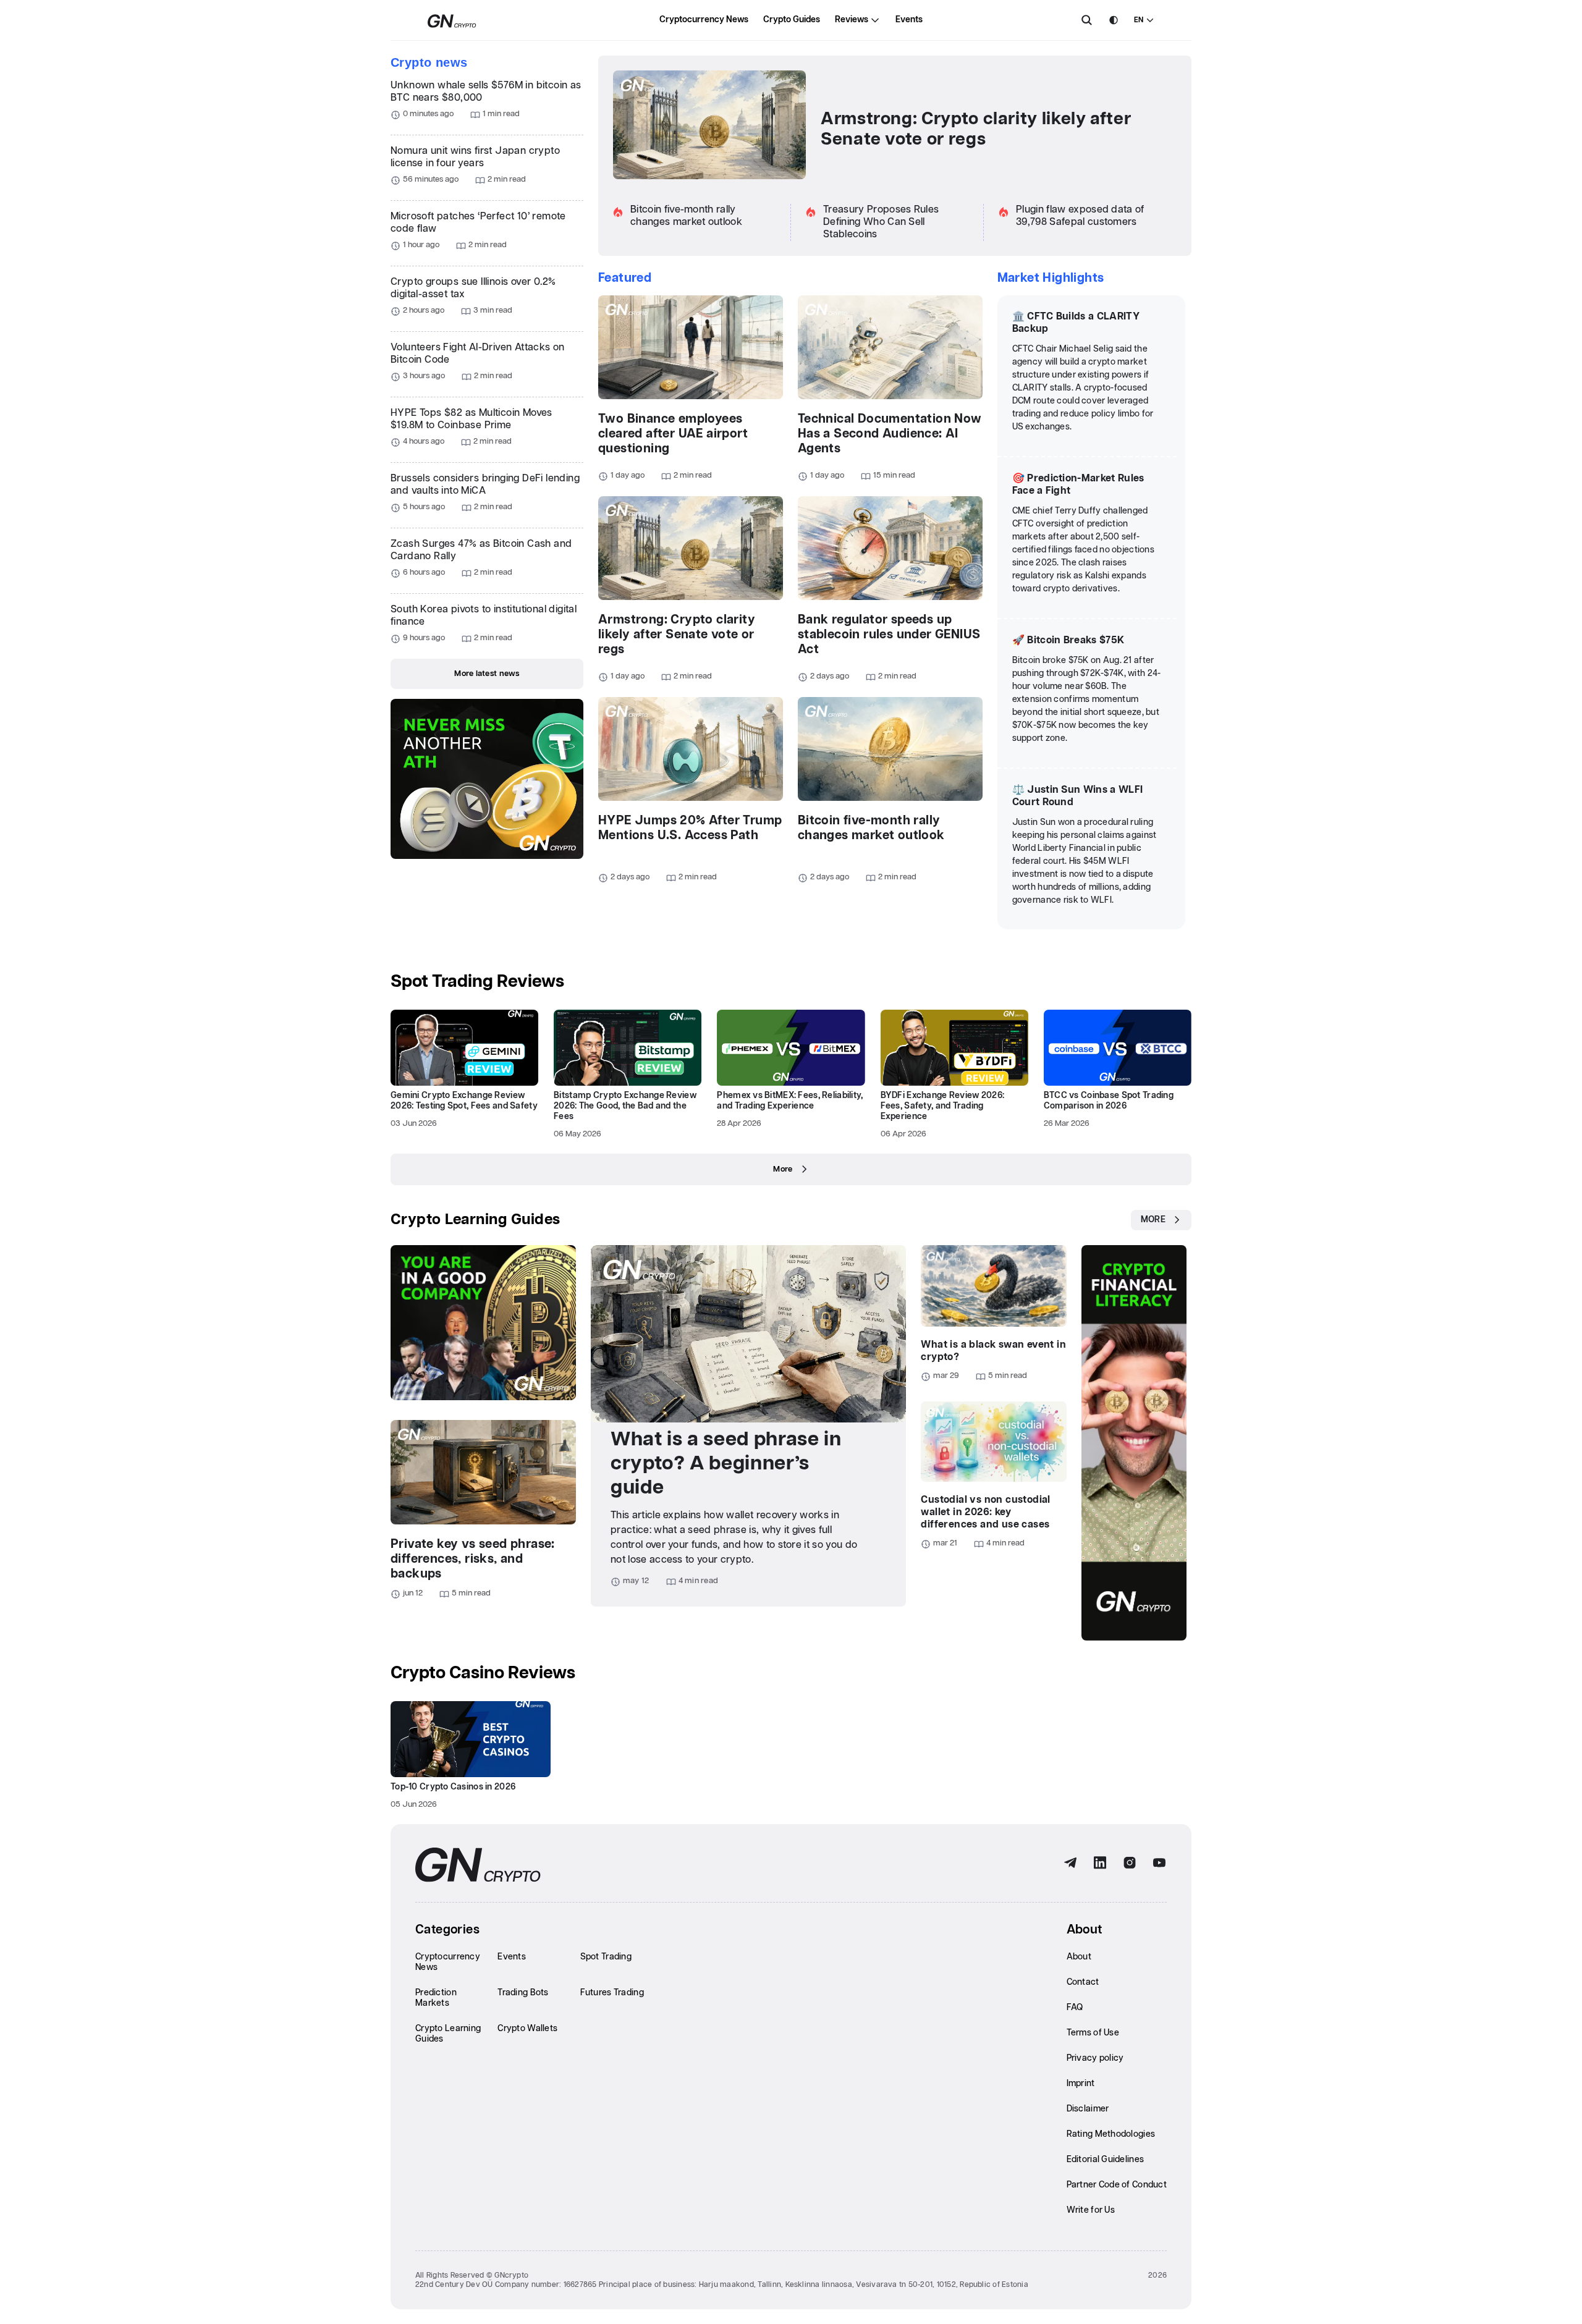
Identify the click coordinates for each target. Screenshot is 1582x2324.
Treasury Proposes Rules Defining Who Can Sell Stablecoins (881, 222)
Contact (1083, 1982)
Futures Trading (612, 1993)
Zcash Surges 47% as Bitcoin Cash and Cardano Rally (481, 550)
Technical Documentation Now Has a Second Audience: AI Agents (890, 434)
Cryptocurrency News (704, 20)
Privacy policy (1095, 2058)
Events (909, 20)
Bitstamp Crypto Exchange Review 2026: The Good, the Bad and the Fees (625, 1106)
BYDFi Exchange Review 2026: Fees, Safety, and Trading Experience (943, 1106)
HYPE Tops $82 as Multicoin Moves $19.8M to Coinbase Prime (472, 419)
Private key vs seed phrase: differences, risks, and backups (473, 1559)
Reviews (852, 20)
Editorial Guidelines (1106, 2160)
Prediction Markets (436, 1998)
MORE (1153, 1220)
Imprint (1081, 2084)
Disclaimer (1088, 2109)
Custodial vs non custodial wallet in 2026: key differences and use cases (985, 1512)
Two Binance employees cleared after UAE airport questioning (673, 434)
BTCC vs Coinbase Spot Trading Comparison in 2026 (1109, 1101)
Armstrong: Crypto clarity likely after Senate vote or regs (976, 129)
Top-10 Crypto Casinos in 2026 (453, 1787)
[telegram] (1070, 1863)
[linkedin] (1100, 1863)
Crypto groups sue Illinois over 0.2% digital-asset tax (473, 288)
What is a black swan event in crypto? (993, 1351)
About (1079, 1957)
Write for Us (1091, 2210)
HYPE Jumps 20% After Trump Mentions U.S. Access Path (690, 828)
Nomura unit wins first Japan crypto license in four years (475, 157)
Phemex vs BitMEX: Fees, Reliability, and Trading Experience (790, 1101)
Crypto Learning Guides (476, 1220)
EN (1139, 20)
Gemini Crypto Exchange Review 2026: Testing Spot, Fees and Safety (464, 1101)
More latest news (487, 674)
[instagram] (1130, 1863)
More (783, 1169)
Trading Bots (523, 1993)
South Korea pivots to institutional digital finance (484, 616)
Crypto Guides (792, 20)
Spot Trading (606, 1957)
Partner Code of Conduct (1117, 2185)
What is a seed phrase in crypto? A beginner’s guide (726, 1464)
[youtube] (1159, 1863)
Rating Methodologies (1111, 2134)
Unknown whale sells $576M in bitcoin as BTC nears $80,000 (486, 92)
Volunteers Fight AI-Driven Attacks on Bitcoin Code (478, 354)
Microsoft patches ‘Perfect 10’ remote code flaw (478, 223)
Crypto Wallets (527, 2029)
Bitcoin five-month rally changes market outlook (871, 828)
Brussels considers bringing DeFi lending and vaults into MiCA (485, 485)
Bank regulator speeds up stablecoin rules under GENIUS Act (889, 635)
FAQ (1075, 2008)
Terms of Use (1093, 2033)
